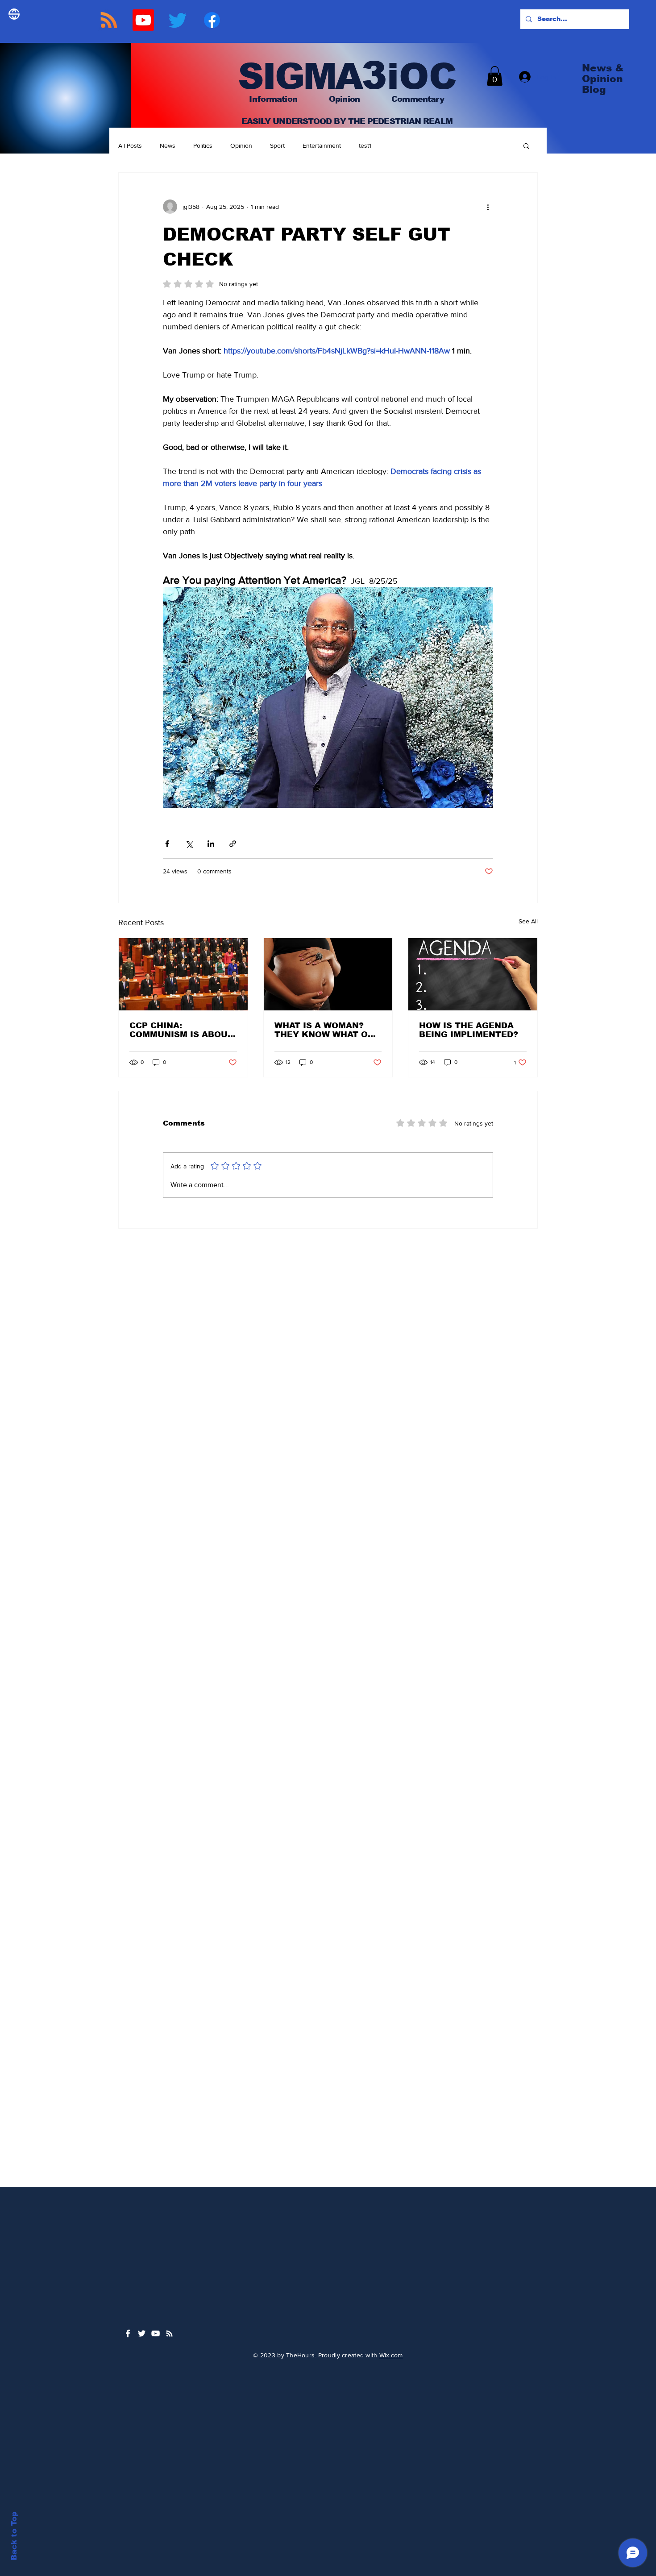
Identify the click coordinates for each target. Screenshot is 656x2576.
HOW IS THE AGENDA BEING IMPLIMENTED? (469, 1030)
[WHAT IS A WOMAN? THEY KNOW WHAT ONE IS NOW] (328, 974)
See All (528, 921)
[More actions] (488, 207)
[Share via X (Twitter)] (189, 844)
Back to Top (14, 2536)
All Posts (130, 145)
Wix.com (391, 2355)
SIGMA (295, 76)
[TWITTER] (178, 20)
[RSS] (109, 20)
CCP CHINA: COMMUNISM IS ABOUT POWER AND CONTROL (181, 1030)
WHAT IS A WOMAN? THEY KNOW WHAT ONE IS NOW (327, 1030)
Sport (277, 145)
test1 (365, 145)
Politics (203, 145)
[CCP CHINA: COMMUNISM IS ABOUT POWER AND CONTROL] (183, 974)
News (168, 145)
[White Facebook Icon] (128, 2333)
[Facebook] (212, 20)
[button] (495, 76)
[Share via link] (233, 844)
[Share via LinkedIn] (211, 844)
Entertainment (322, 145)
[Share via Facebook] (167, 844)
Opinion (241, 145)
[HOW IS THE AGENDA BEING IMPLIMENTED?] (473, 974)
